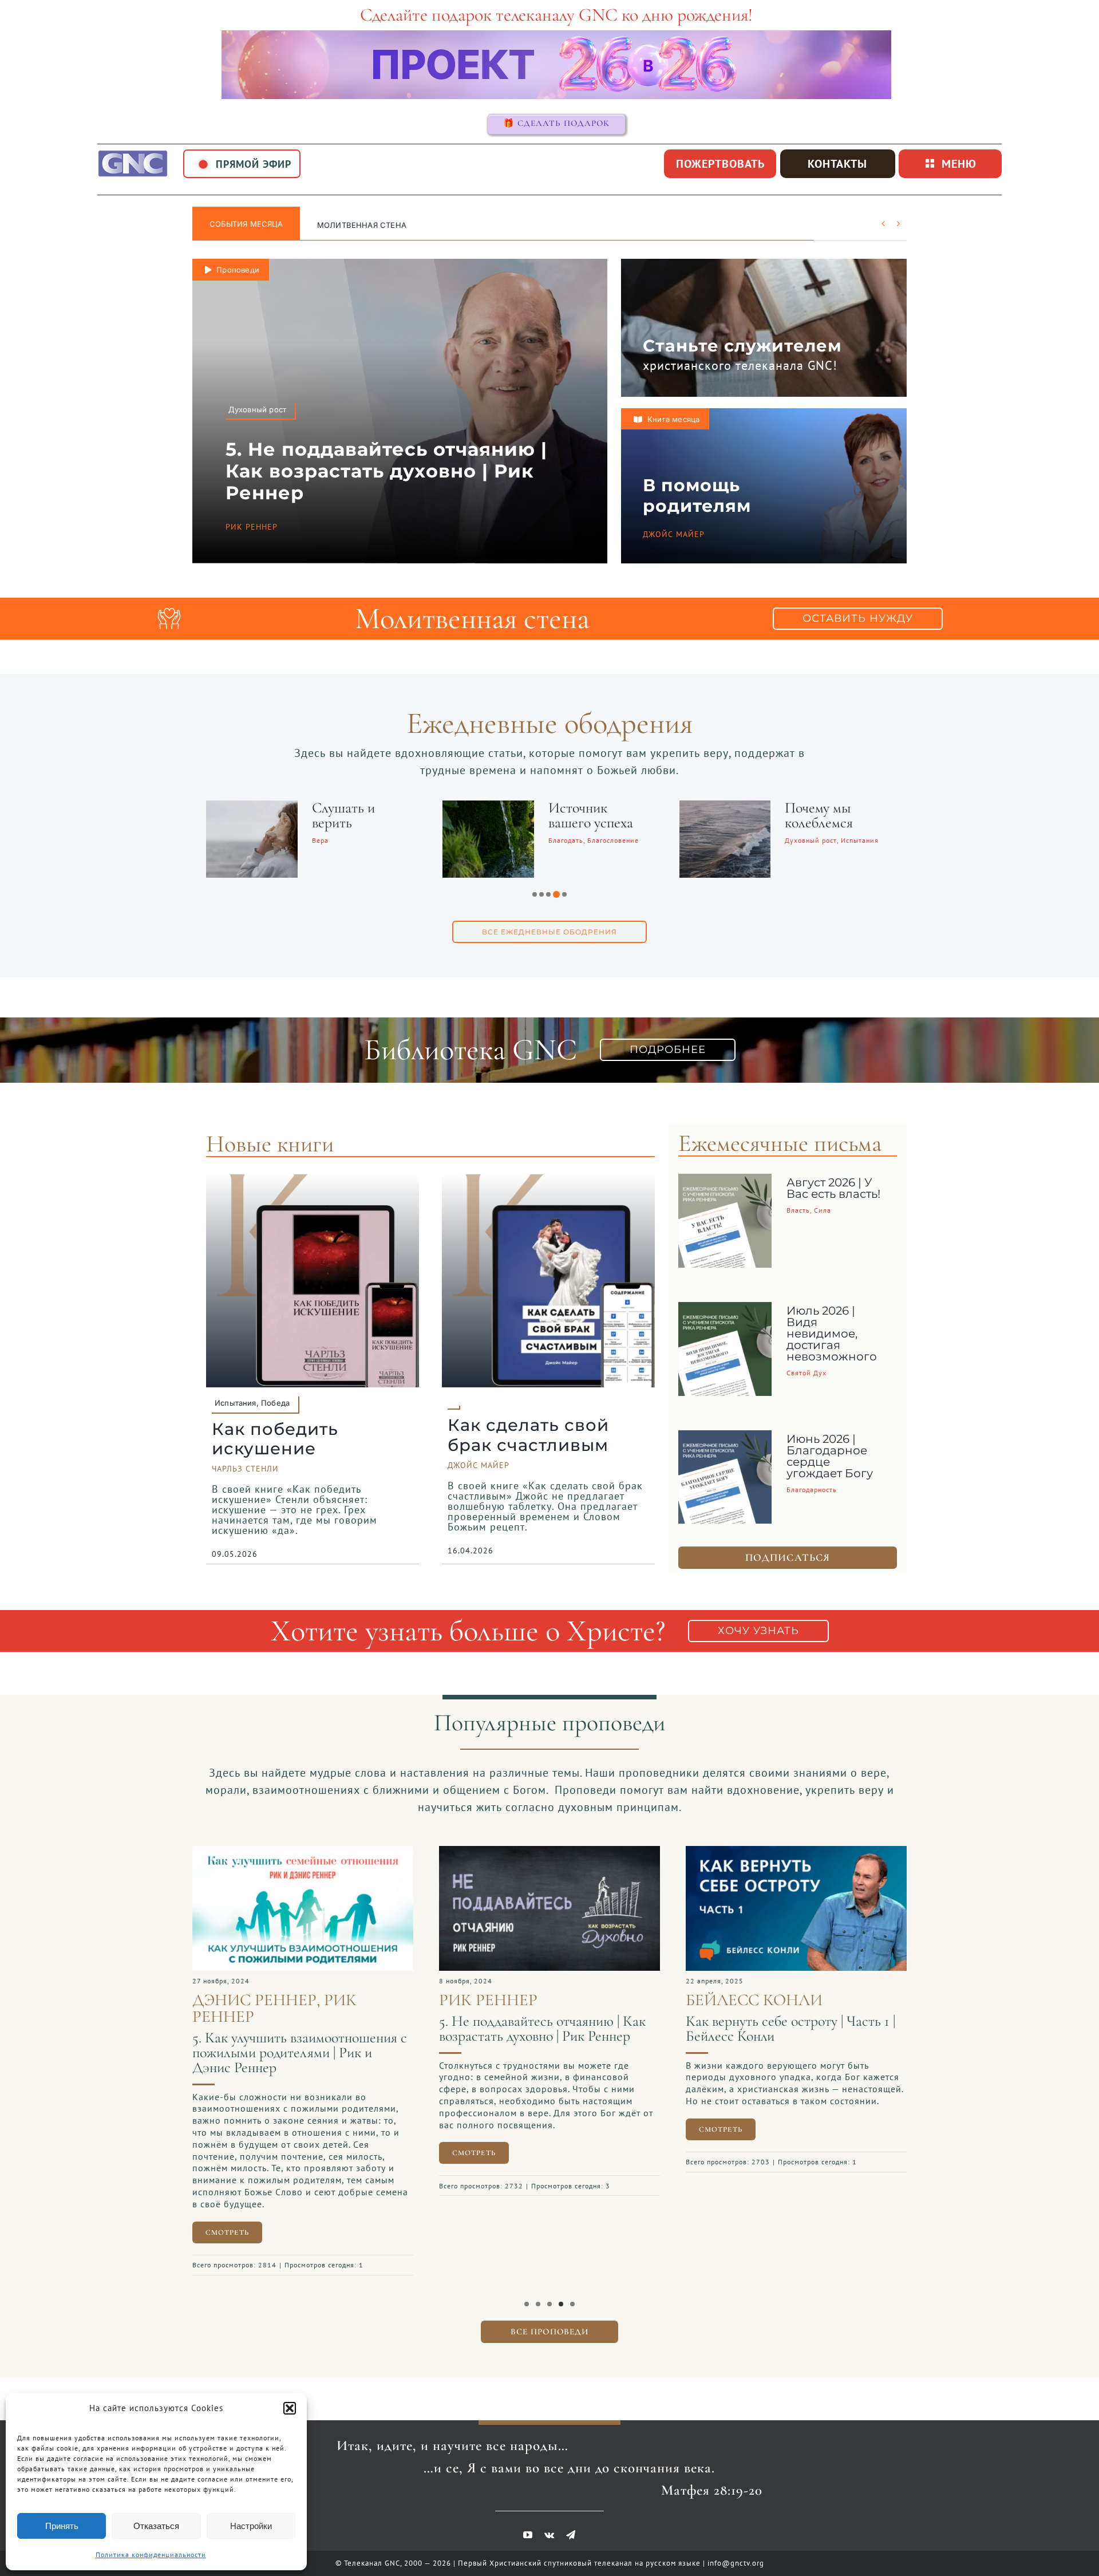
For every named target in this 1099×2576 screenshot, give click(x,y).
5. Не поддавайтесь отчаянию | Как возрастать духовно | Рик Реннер (386, 471)
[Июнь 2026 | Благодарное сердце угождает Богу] (725, 1439)
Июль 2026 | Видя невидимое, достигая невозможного (832, 1334)
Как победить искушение (275, 1439)
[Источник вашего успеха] (246, 808)
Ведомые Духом (826, 808)
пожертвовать (720, 164)
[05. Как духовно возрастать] (297, 1852)
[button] (290, 2408)
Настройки (251, 2526)
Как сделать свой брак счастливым (528, 1435)
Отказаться (156, 2526)
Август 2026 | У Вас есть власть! (833, 1188)
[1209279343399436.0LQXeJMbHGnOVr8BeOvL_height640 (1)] (543, 1852)
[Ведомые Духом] (719, 808)
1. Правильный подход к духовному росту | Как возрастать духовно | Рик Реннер (786, 2036)
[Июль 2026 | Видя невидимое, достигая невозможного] (725, 1311)
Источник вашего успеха (348, 815)
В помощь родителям (697, 496)
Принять (62, 2526)
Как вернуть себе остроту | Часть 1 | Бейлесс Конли (537, 2028)
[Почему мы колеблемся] (482, 808)
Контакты (837, 164)
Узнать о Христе (353, 225)
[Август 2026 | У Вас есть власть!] (725, 1182)
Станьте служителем (742, 346)
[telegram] (571, 2529)
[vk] (549, 2529)
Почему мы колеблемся (576, 815)
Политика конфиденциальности (151, 2555)
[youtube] (528, 2529)
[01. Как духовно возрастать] (790, 1852)
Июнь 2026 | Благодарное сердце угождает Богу (830, 1456)
